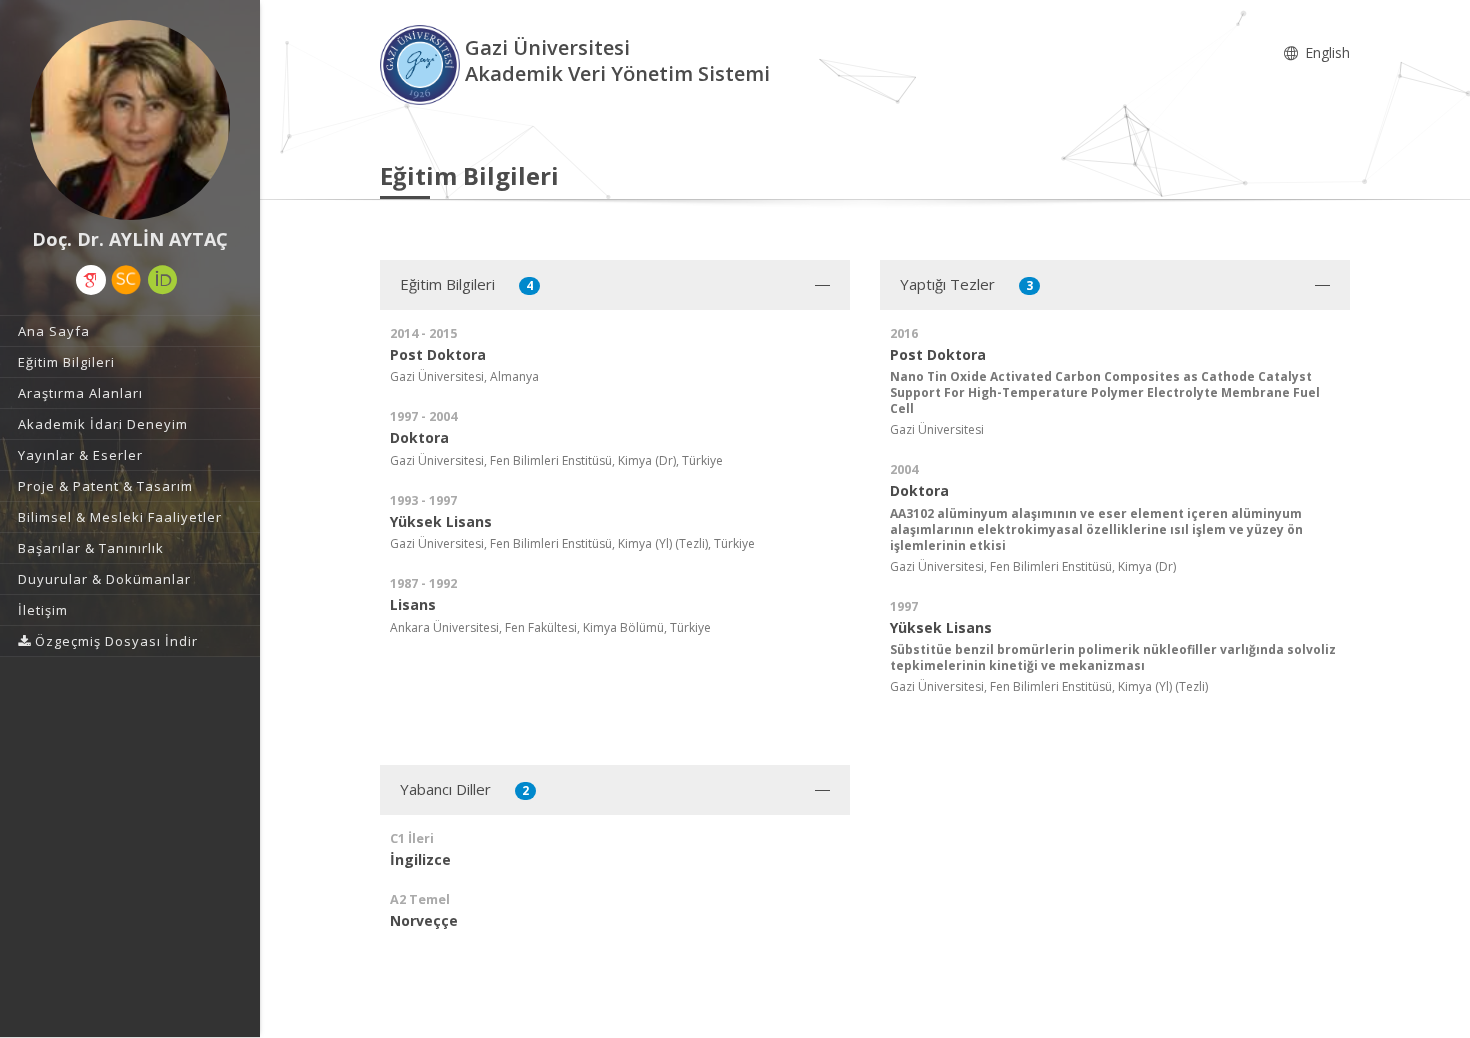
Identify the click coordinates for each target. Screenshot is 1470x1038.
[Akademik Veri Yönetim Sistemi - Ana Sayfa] (422, 63)
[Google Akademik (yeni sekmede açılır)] (91, 280)
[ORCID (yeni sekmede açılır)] (163, 280)
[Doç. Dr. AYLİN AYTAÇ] (130, 120)
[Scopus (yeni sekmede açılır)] (126, 280)
